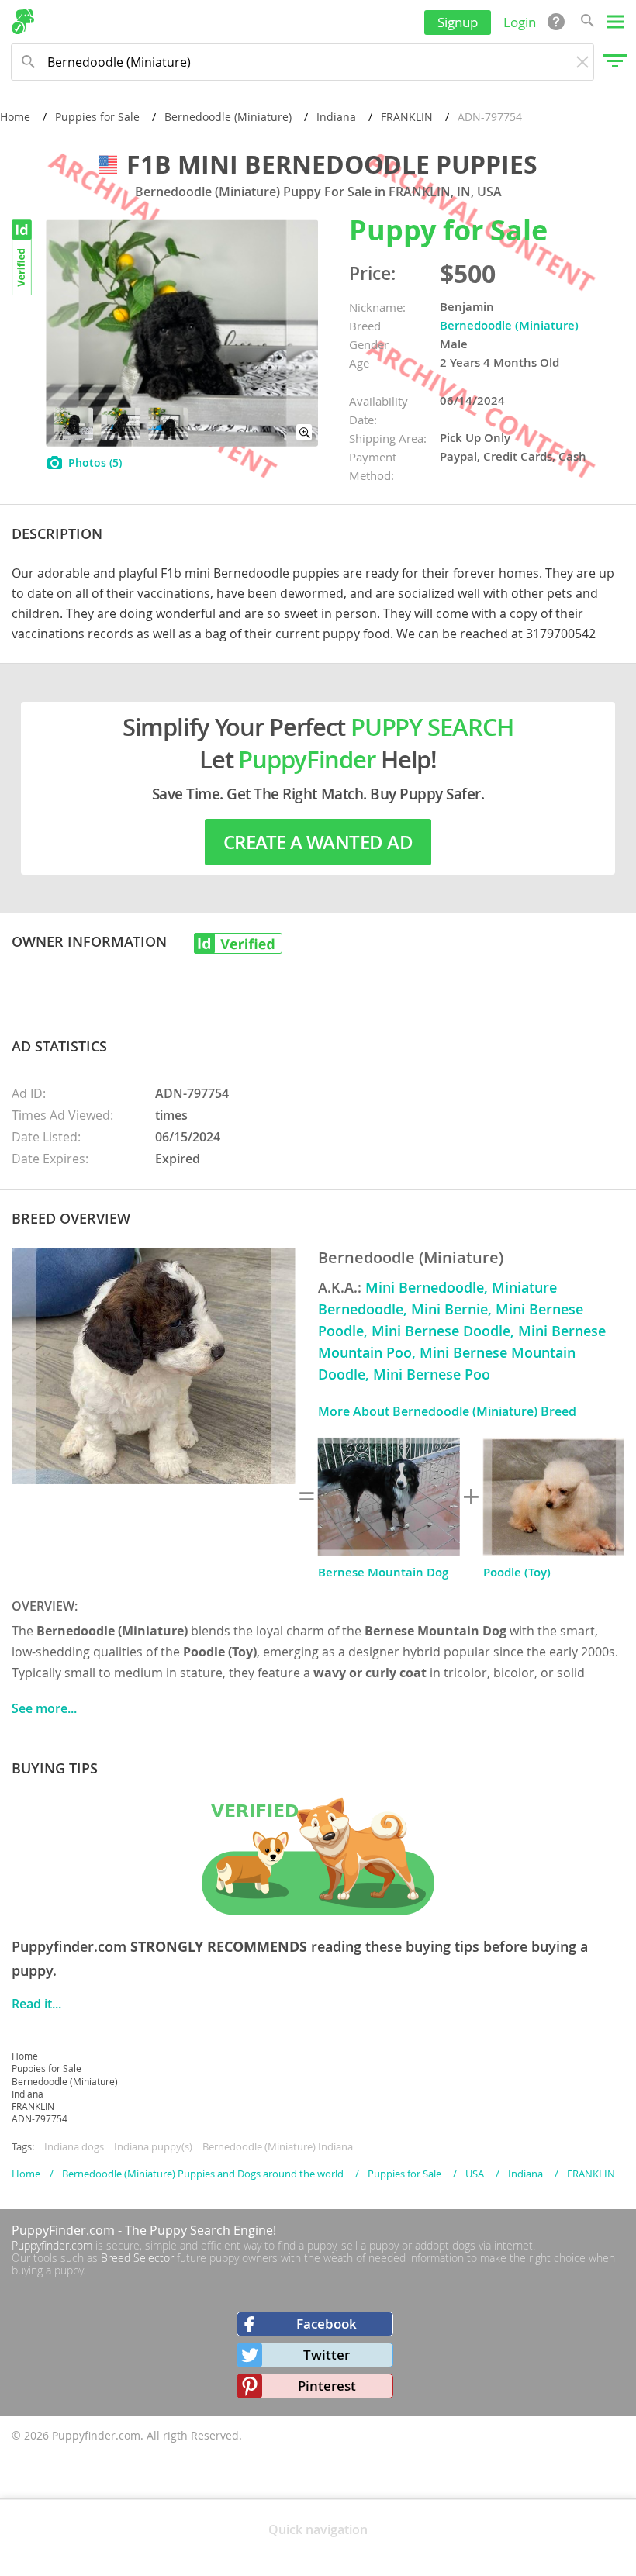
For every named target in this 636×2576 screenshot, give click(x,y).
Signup (458, 22)
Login (520, 22)
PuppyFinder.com (63, 2230)
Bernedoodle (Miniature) (228, 117)
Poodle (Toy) (517, 1572)
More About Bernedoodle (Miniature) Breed (447, 1411)
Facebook (327, 2324)
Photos (95, 463)
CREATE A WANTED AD (318, 842)
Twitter (327, 2355)
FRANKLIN (407, 117)
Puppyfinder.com (52, 2245)
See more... (44, 1708)
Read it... (36, 2004)
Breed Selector (137, 2258)
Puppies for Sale (97, 117)
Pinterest (327, 2386)
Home (15, 117)
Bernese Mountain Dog (383, 1572)
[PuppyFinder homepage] (23, 22)
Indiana (336, 117)
